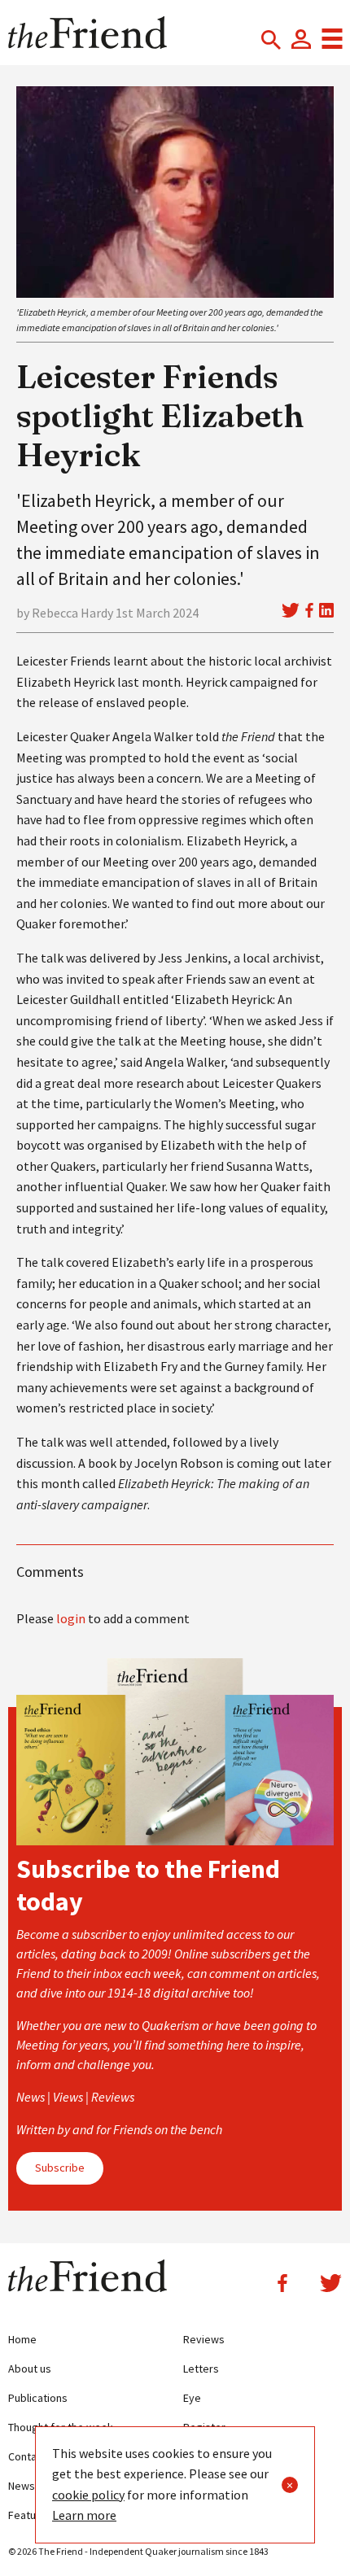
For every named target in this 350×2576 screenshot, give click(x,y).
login (71, 1618)
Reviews (204, 2339)
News (22, 2486)
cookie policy (88, 2495)
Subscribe (60, 2168)
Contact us (34, 2456)
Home (22, 2339)
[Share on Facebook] (309, 610)
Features (30, 2515)
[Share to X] (291, 610)
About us (30, 2369)
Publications (38, 2398)
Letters (201, 2369)
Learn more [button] (84, 2515)
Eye (192, 2398)
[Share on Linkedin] (326, 610)
